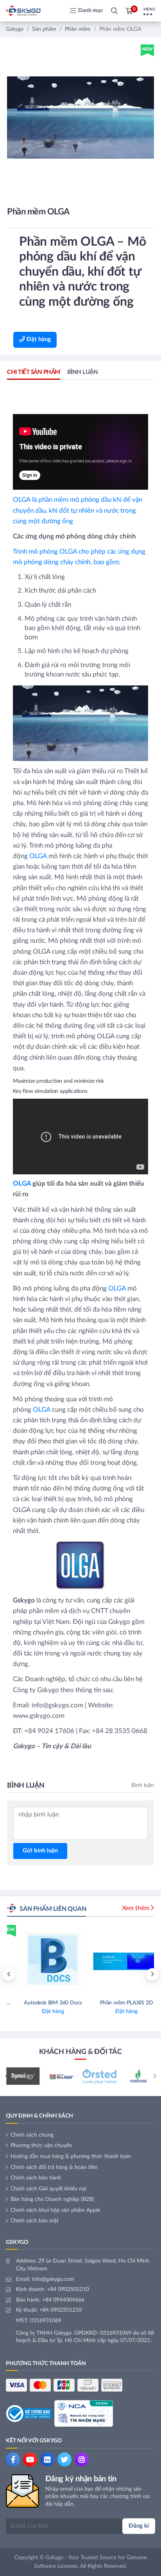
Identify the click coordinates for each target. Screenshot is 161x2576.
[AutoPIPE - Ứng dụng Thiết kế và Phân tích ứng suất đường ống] (117, 1974)
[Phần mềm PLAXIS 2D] (44, 1974)
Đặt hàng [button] (38, 339)
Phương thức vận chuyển (41, 2146)
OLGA (38, 856)
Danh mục (91, 11)
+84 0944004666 (63, 2300)
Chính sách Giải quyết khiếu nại (48, 2189)
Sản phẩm (44, 29)
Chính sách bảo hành (36, 2178)
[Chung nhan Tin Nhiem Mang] (84, 2413)
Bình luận (83, 372)
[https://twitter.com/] (64, 2459)
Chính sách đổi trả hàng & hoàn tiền (54, 2167)
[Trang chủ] (23, 11)
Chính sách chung (32, 2135)
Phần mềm (78, 29)
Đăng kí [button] (139, 2526)
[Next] (152, 1974)
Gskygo (15, 29)
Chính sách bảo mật (35, 2221)
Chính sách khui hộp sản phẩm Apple (55, 2210)
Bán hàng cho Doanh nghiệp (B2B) (52, 2199)
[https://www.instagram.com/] (82, 2459)
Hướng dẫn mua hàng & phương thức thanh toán (71, 2156)
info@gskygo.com (53, 2279)
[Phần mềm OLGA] (80, 118)
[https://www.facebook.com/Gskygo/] (13, 2459)
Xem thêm (136, 1908)
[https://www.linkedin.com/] (47, 2459)
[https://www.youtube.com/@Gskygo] (30, 2459)
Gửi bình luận (40, 1851)
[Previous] (9, 1974)
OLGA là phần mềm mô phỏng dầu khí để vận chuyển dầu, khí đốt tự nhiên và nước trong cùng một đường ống (78, 510)
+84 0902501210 (68, 2289)
